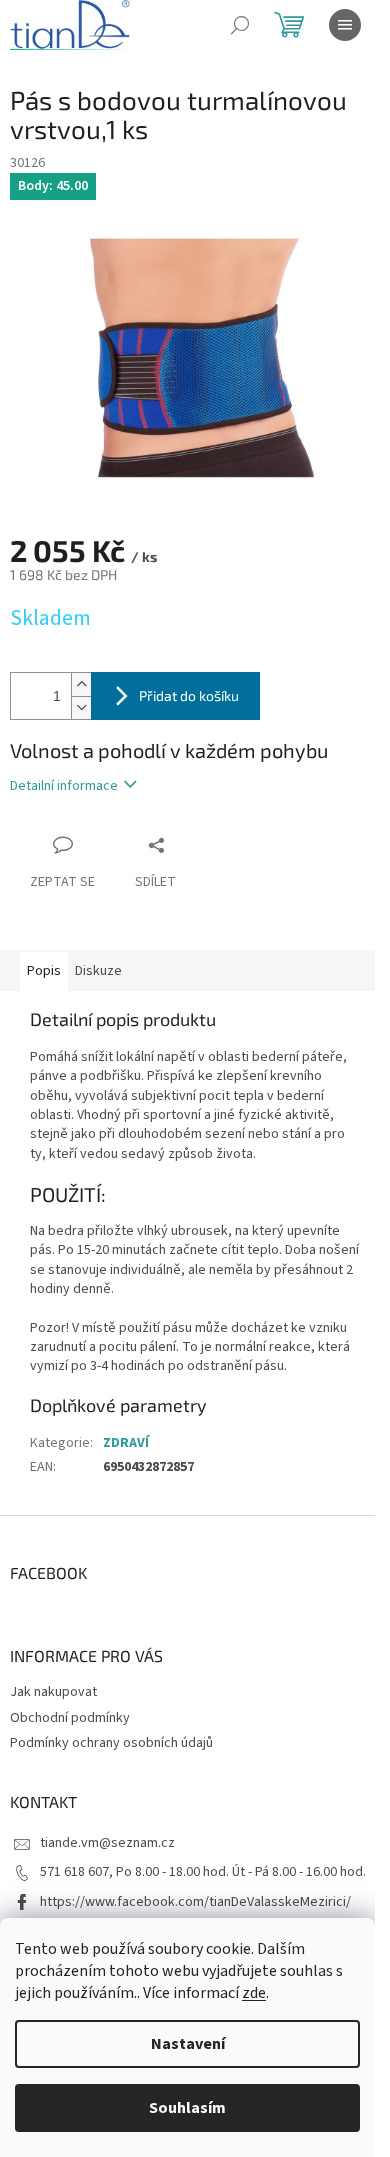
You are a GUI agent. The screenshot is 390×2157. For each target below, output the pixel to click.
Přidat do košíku (189, 695)
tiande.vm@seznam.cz (107, 1843)
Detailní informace (64, 786)
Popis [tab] (44, 971)
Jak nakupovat (53, 1692)
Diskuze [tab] (98, 971)
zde (254, 1993)
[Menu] (345, 25)
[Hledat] (240, 25)
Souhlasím (187, 2108)
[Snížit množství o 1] (81, 707)
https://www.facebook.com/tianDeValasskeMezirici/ (195, 1902)
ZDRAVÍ (126, 1443)
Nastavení (188, 2044)
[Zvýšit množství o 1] (81, 684)
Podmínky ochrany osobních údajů (111, 1743)
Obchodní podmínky (70, 1718)
